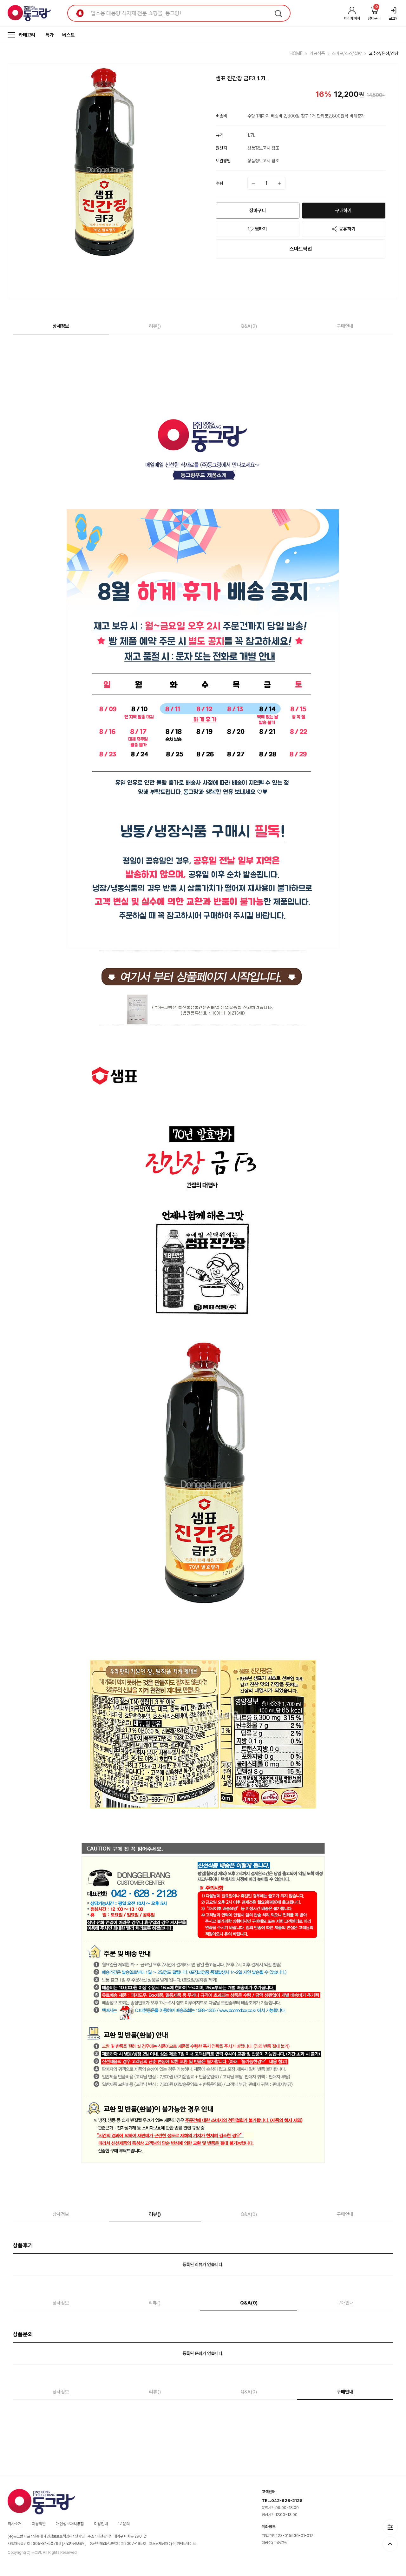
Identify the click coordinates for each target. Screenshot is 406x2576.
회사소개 (15, 2524)
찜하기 (261, 229)
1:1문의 (124, 2524)
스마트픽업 (301, 249)
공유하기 (347, 229)
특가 (49, 35)
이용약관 (39, 2524)
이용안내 (101, 2524)
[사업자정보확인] (74, 2544)
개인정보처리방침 (70, 2524)
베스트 (68, 35)
